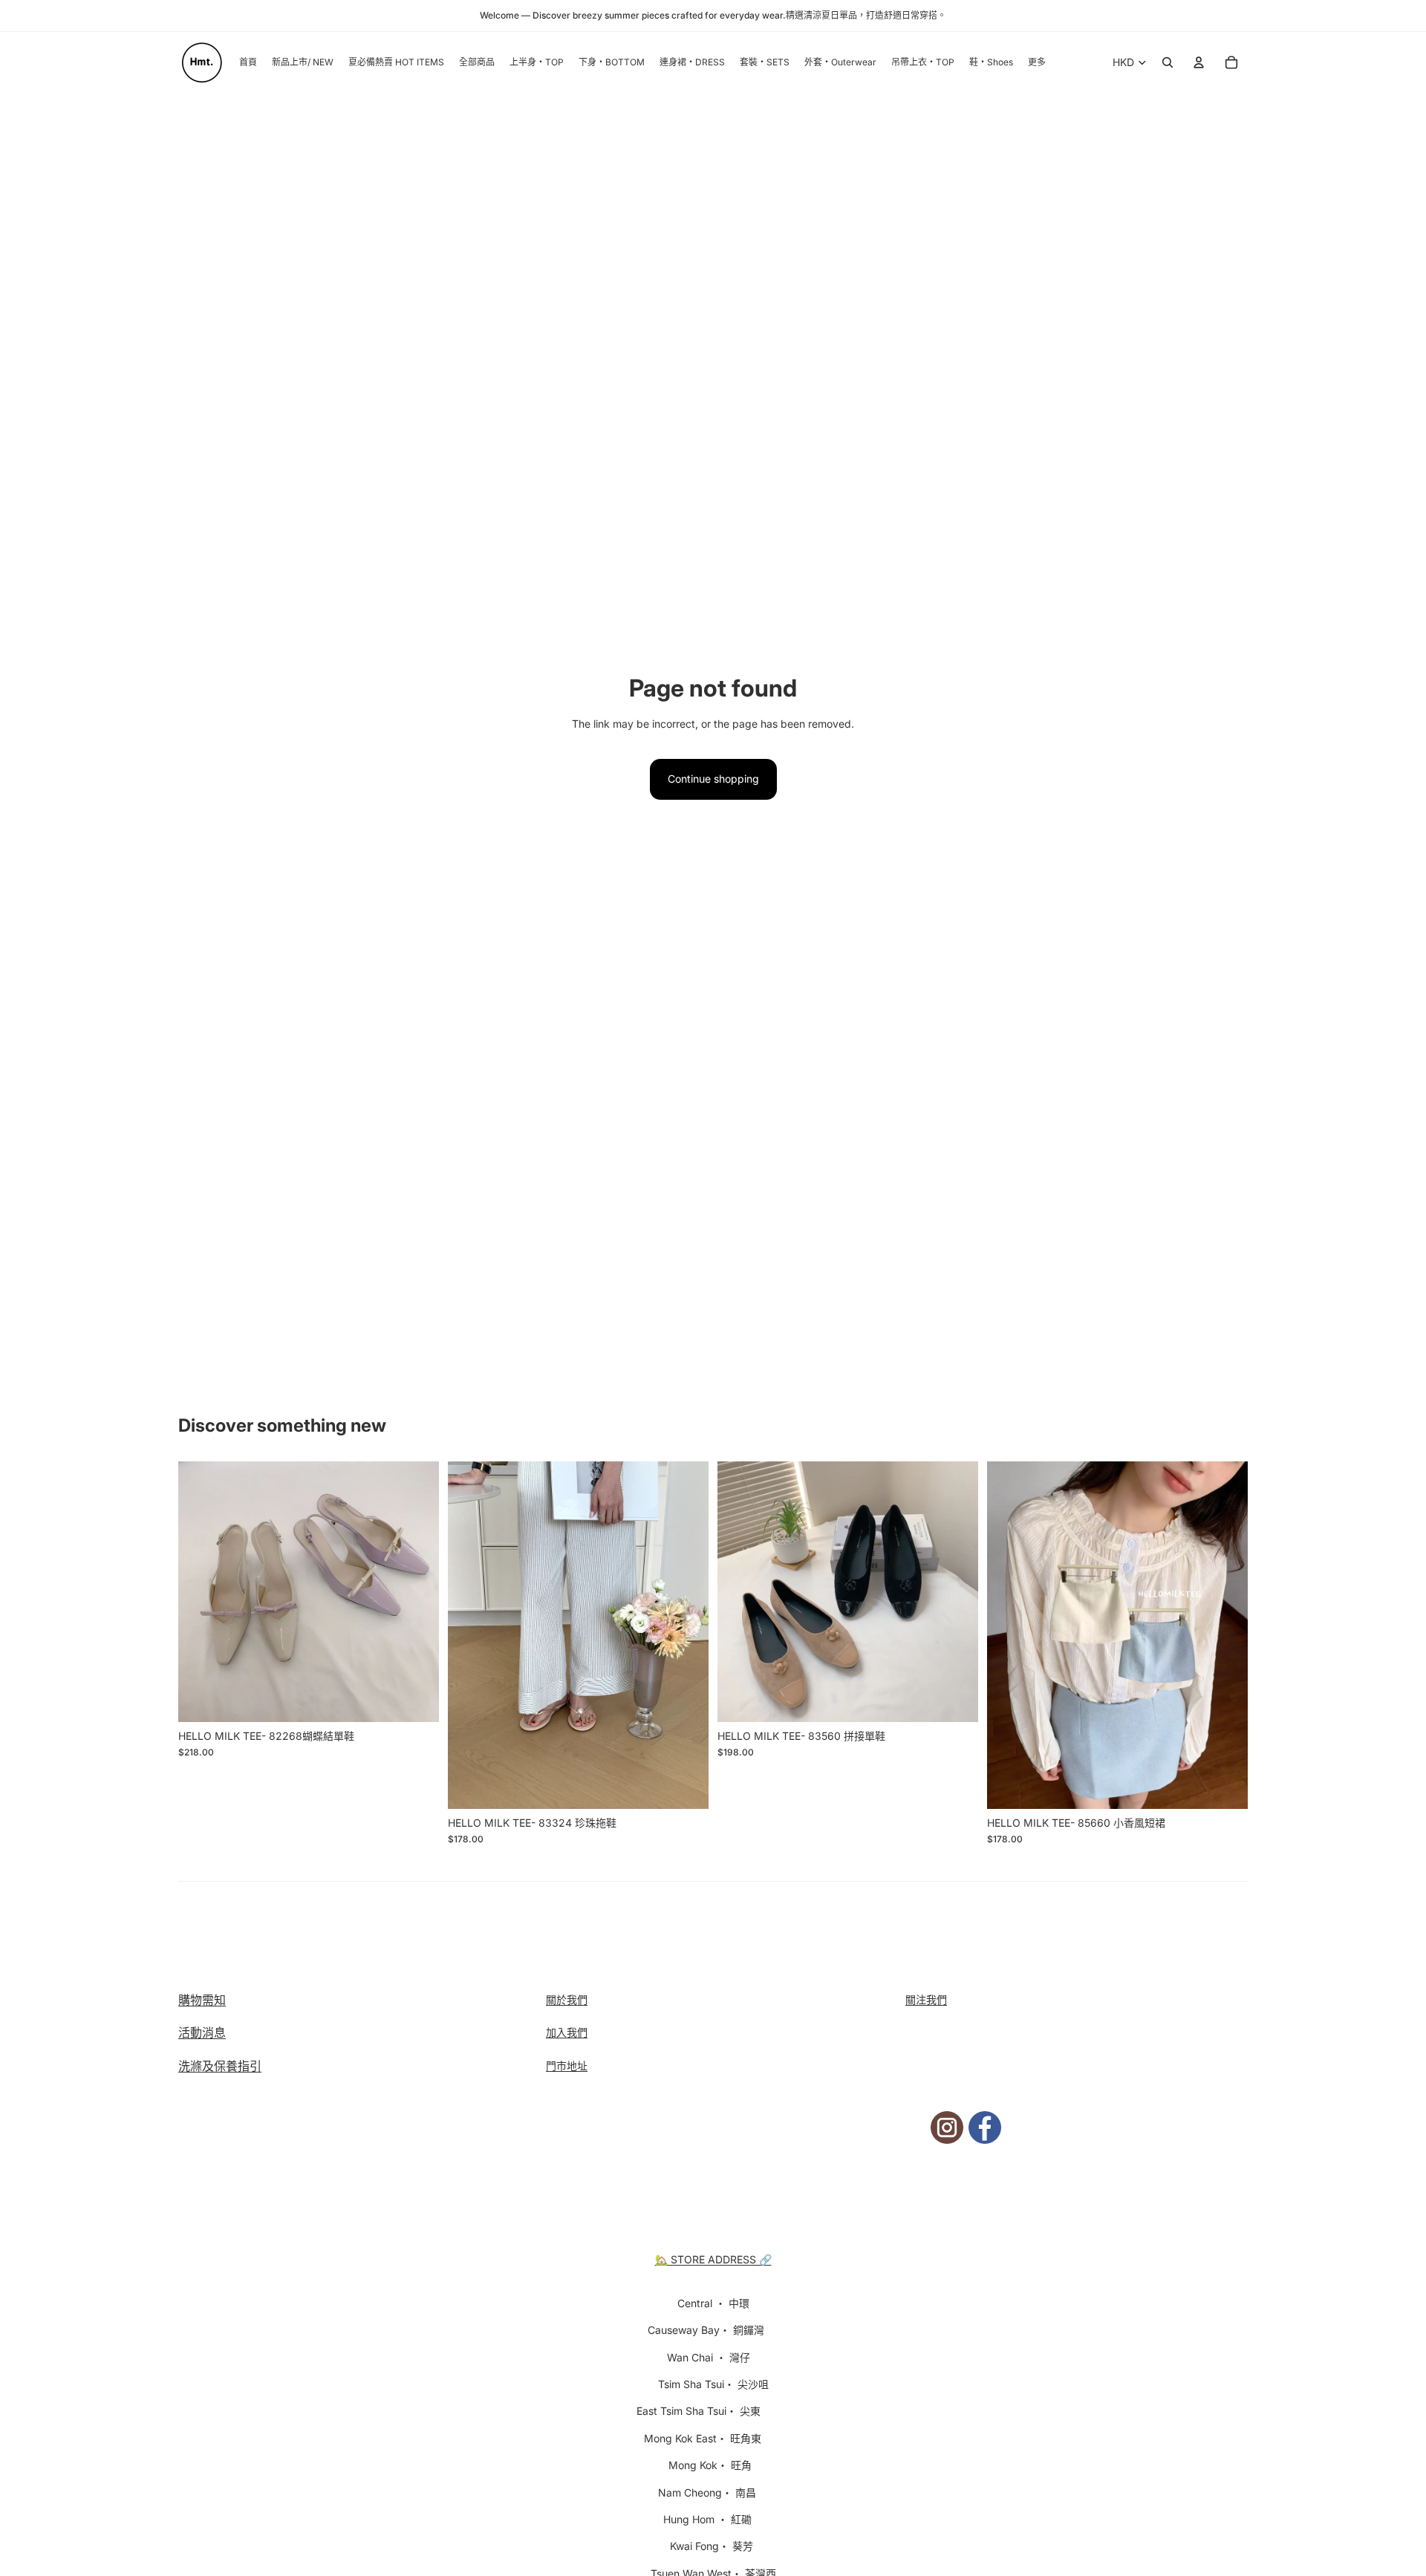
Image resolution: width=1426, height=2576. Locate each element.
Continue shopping (713, 779)
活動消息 (202, 2032)
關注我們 (926, 1999)
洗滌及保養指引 (220, 2066)
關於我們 (567, 1999)
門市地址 (567, 2065)
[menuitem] (1037, 63)
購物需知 (202, 2000)
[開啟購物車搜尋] (1168, 62)
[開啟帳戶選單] (1199, 62)
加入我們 (567, 2032)
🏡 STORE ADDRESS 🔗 (713, 2259)
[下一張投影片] (417, 1591)
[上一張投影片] (201, 1591)
